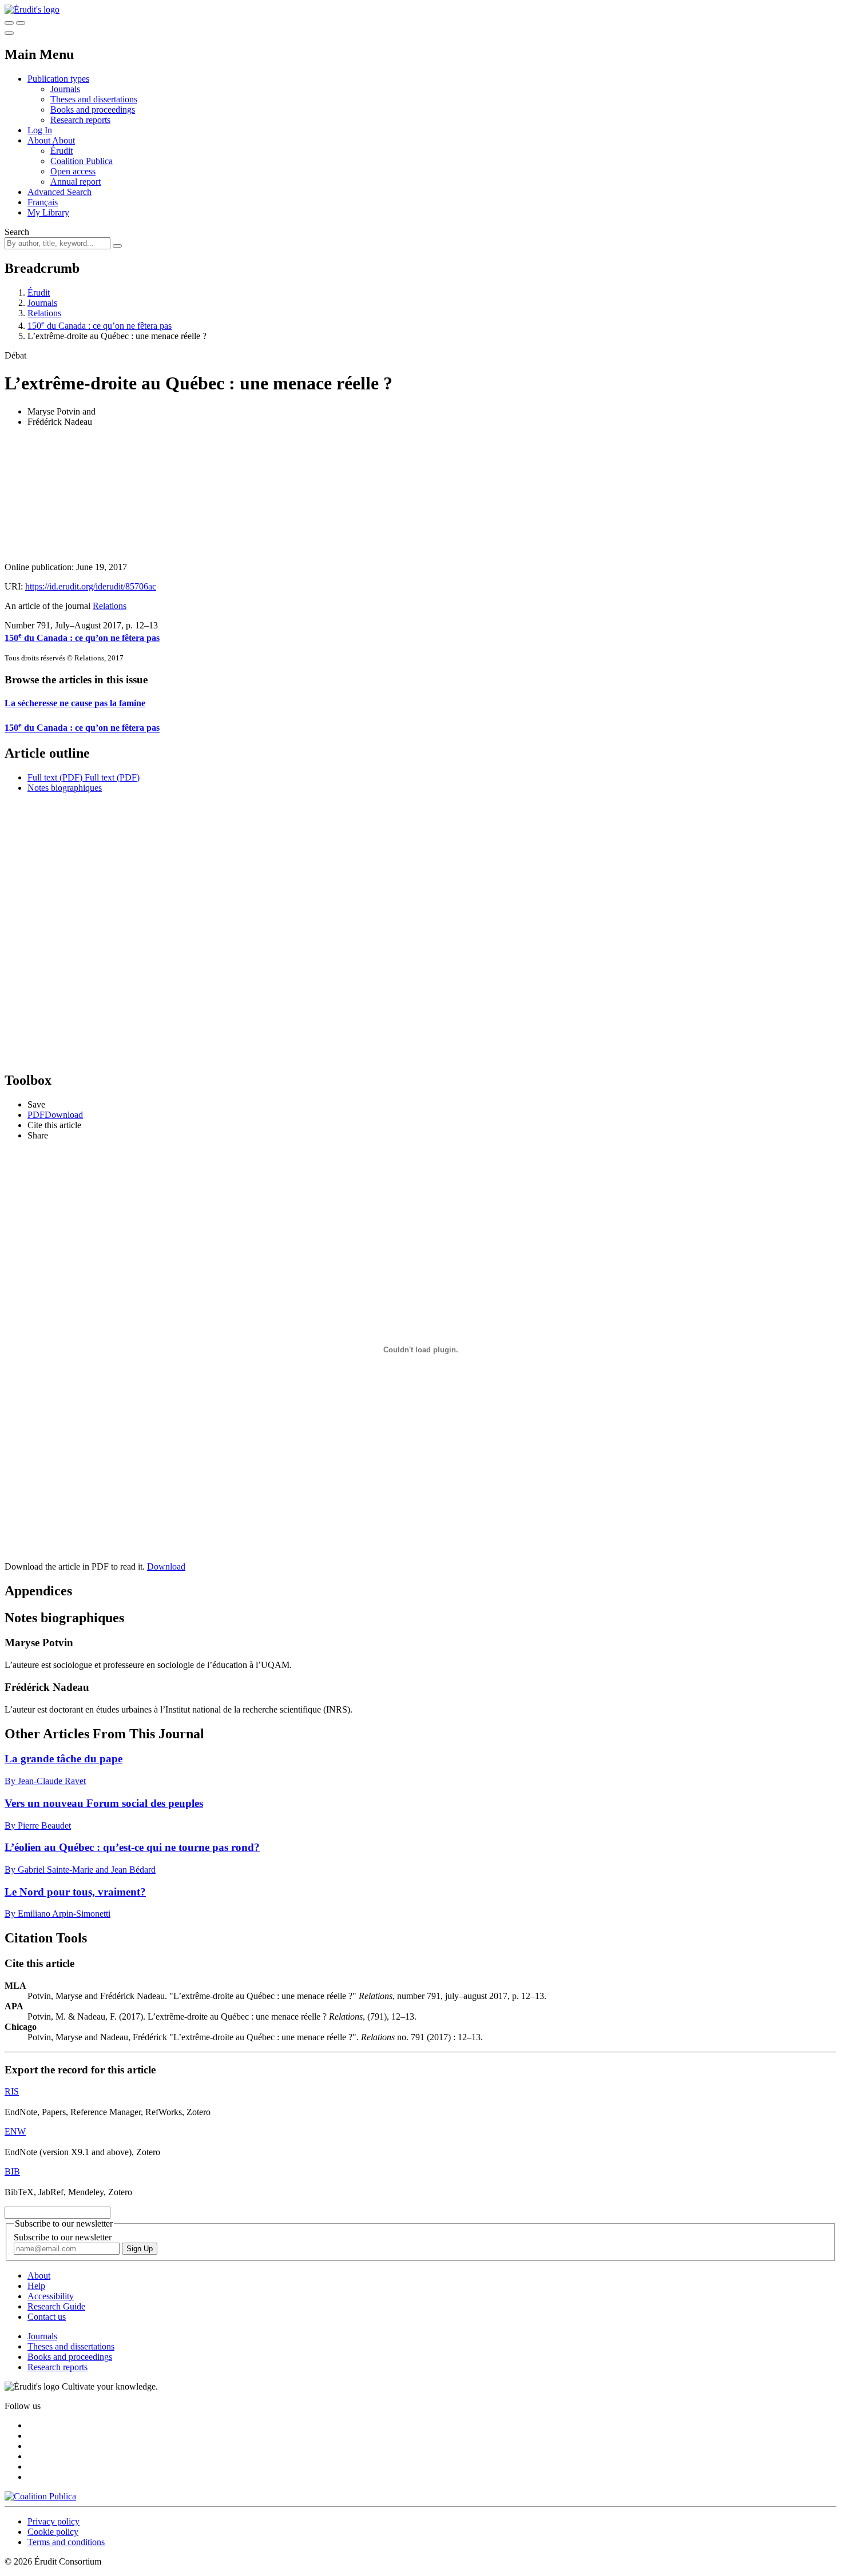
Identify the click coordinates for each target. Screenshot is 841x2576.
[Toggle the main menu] (9, 33)
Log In (40, 130)
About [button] (40, 140)
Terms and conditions (66, 2542)
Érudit (62, 151)
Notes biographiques (65, 788)
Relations (44, 313)
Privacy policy (53, 2521)
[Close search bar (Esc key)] (21, 23)
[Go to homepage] (32, 9)
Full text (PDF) (55, 777)
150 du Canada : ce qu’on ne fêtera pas (100, 326)
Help (36, 2286)
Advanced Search (59, 192)
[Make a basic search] (9, 23)
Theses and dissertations (94, 99)
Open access (73, 171)
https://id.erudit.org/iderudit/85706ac (91, 586)
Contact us (47, 2317)
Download (166, 1566)
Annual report (76, 182)
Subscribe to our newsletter (63, 2237)
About (64, 140)
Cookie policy (53, 2532)
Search (17, 232)
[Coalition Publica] (40, 2496)
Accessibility (51, 2296)
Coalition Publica (82, 161)
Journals (65, 89)
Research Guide (56, 2306)
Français (43, 202)
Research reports (80, 120)
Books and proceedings (93, 110)
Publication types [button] (58, 79)
